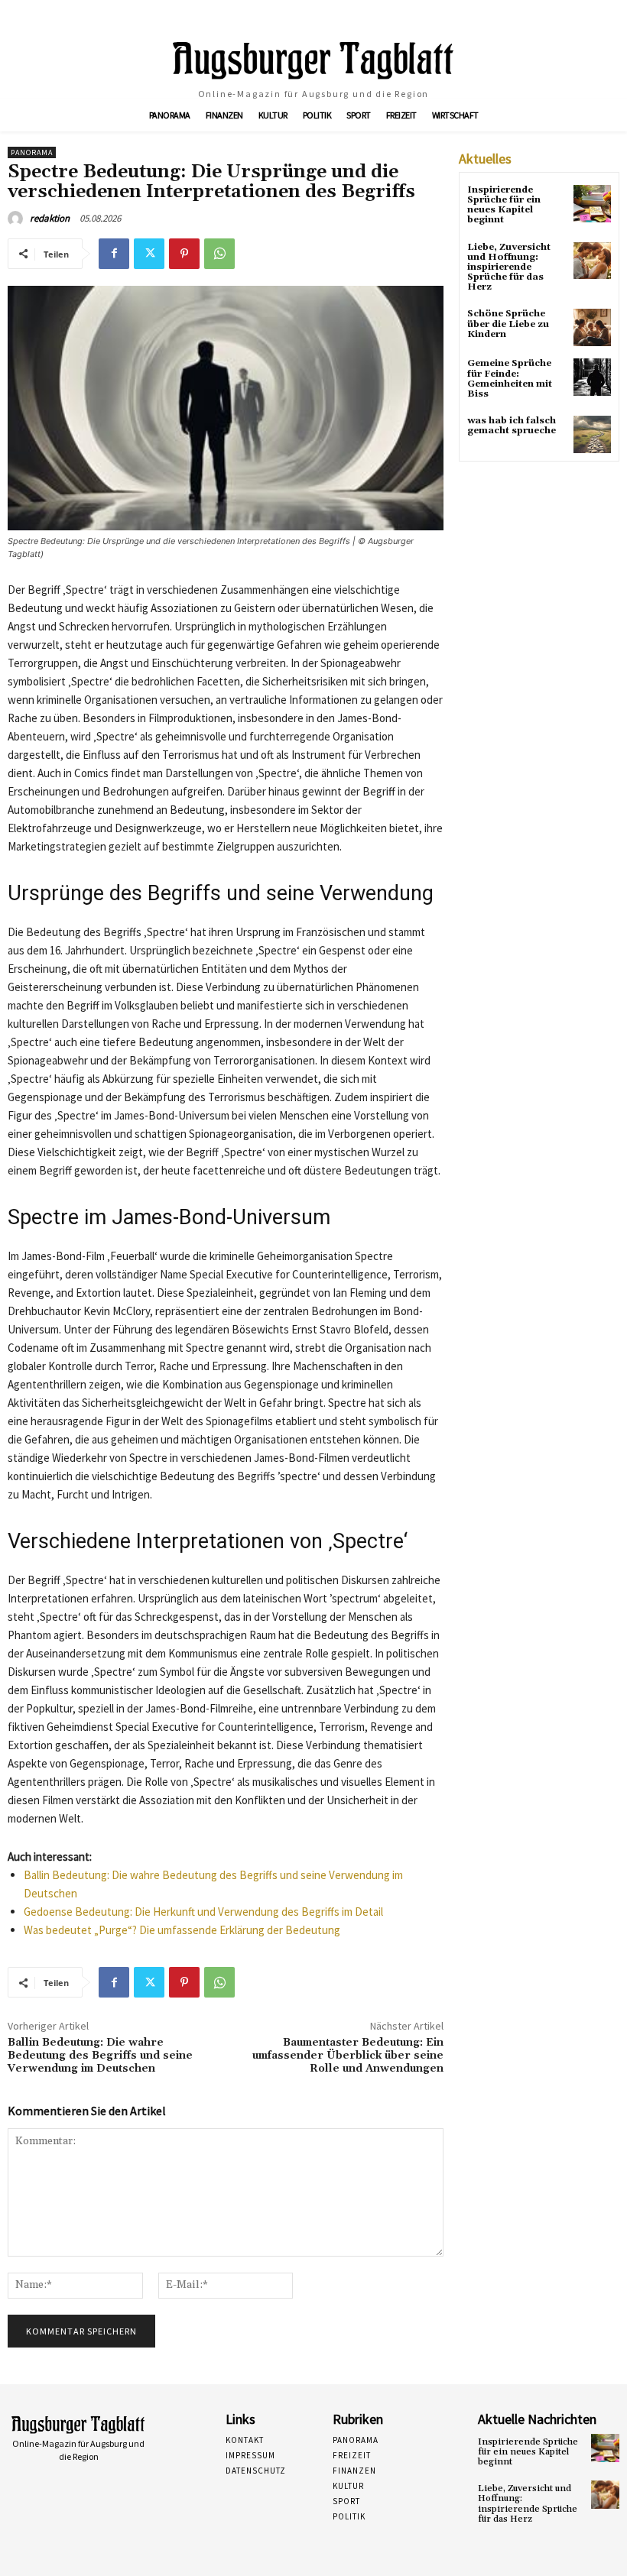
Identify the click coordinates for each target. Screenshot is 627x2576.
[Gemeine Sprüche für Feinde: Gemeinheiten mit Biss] (592, 377)
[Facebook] (114, 254)
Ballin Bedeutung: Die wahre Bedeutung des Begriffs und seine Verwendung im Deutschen (100, 2056)
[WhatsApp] (219, 254)
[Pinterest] (184, 254)
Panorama (32, 152)
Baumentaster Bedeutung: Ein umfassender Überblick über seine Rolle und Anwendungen (348, 2056)
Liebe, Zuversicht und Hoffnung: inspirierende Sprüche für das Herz (509, 267)
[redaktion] (18, 219)
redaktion (50, 218)
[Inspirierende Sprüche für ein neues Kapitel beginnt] (592, 204)
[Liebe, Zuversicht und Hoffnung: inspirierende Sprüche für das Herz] (592, 261)
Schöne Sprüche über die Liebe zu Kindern (508, 324)
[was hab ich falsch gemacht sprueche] (592, 434)
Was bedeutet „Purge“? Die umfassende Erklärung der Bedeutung (182, 1930)
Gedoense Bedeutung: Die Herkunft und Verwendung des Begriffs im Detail (203, 1912)
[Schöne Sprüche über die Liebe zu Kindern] (592, 327)
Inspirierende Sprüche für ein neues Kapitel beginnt (504, 205)
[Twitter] (149, 254)
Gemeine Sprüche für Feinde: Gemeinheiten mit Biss (510, 379)
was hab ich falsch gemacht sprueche (512, 426)
